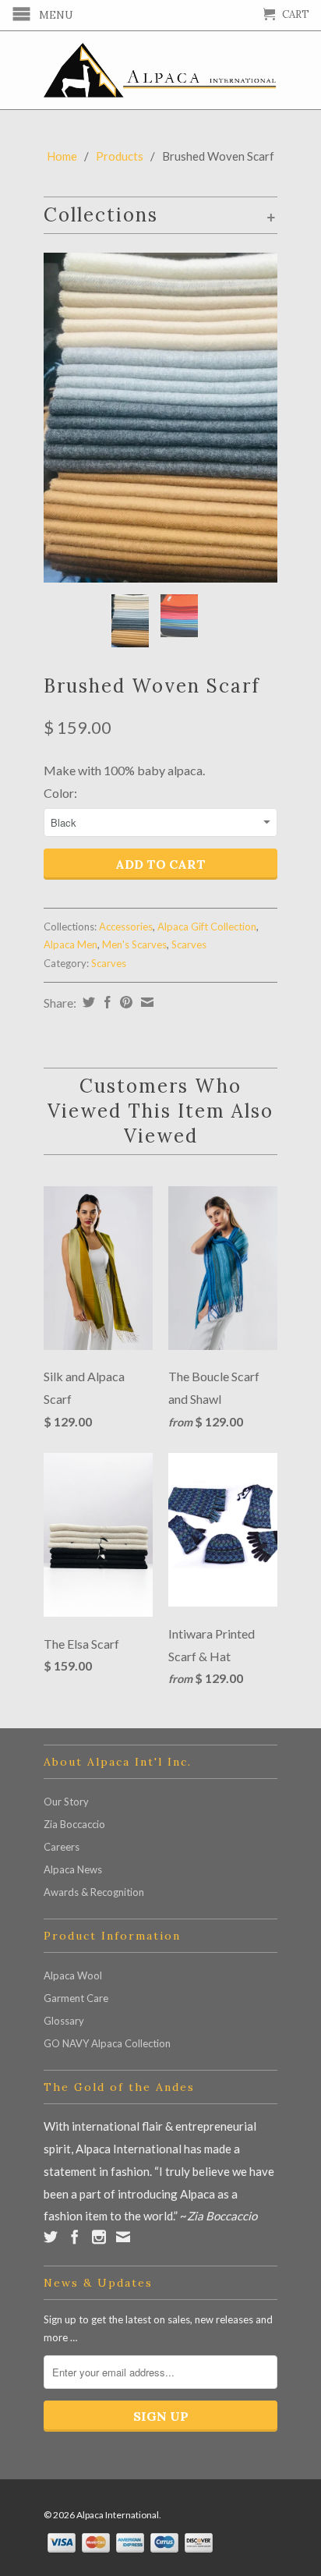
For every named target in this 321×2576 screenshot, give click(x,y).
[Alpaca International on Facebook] (75, 2237)
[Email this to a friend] (145, 1002)
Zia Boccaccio (74, 1824)
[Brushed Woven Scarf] (160, 418)
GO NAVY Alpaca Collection (107, 2043)
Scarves (189, 944)
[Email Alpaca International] (123, 2237)
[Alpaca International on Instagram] (99, 2237)
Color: (60, 793)
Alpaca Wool (73, 1975)
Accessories (126, 927)
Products (120, 156)
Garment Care (76, 1998)
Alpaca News (73, 1869)
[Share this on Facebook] (106, 1002)
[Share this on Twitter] (87, 1002)
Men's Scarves (134, 944)
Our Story (66, 1802)
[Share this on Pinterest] (124, 1002)
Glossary (64, 2021)
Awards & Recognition (94, 1892)
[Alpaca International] (160, 70)
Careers (62, 1847)
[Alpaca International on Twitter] (51, 2237)
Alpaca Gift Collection (207, 927)
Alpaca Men (71, 944)
